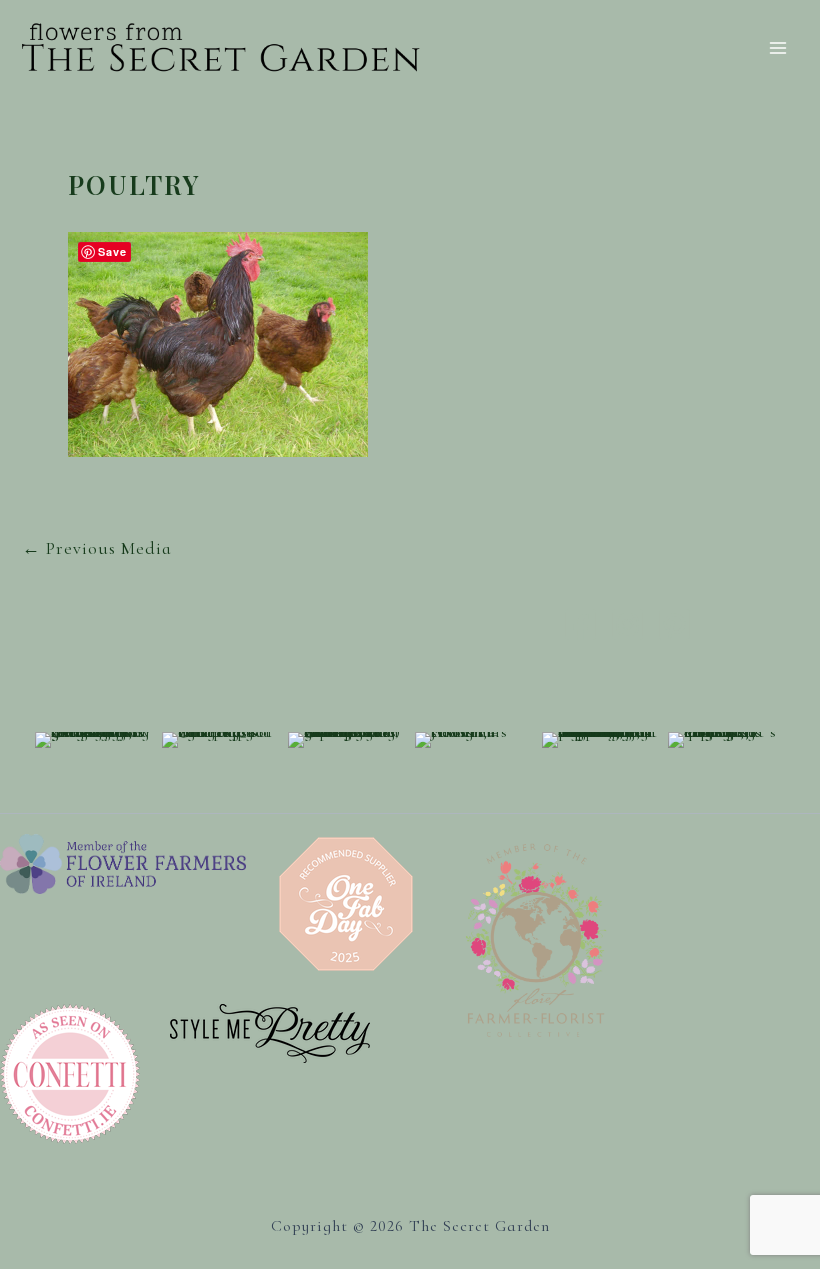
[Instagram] (627, 624)
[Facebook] (580, 624)
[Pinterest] (674, 624)
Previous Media (97, 548)
